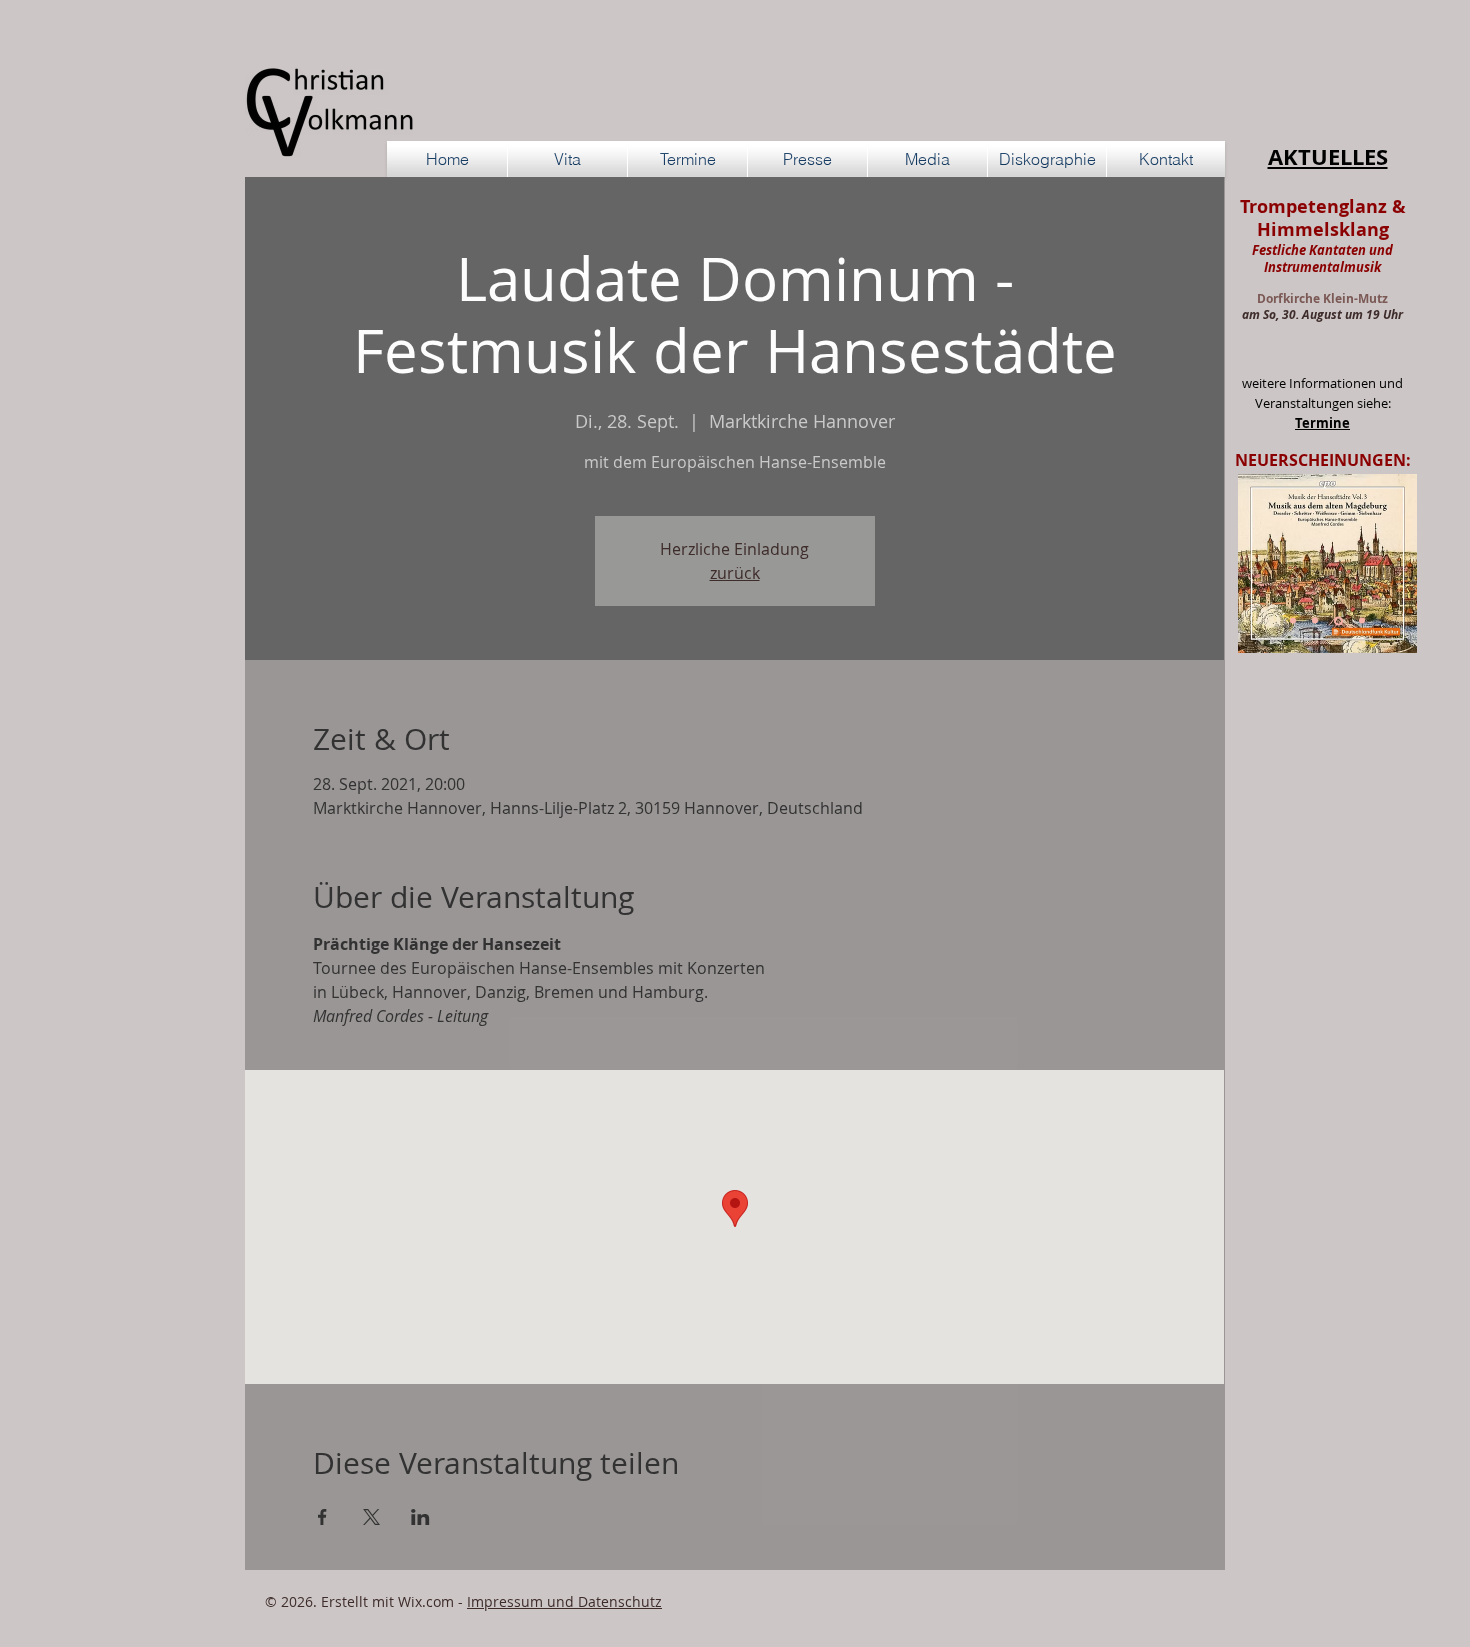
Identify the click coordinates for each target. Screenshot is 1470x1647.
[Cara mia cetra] (1362, 621)
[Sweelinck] (1315, 621)
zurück (735, 573)
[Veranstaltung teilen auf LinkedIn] (420, 1517)
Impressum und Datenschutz (564, 1601)
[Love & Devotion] (1293, 621)
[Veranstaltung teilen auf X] (371, 1517)
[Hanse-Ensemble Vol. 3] (1338, 620)
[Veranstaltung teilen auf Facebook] (322, 1517)
